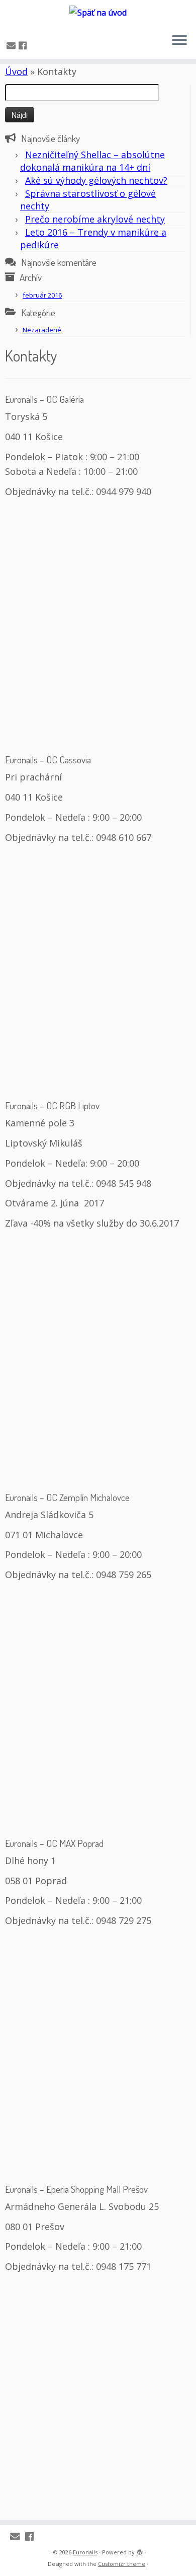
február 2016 (42, 295)
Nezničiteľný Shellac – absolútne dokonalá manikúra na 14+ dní (92, 161)
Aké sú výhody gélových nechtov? (96, 180)
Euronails (85, 2552)
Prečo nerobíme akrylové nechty (95, 219)
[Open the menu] (179, 41)
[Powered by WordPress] (140, 2550)
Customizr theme (122, 2564)
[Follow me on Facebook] (24, 45)
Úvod (16, 71)
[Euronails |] (98, 13)
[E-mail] (13, 45)
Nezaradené (42, 330)
